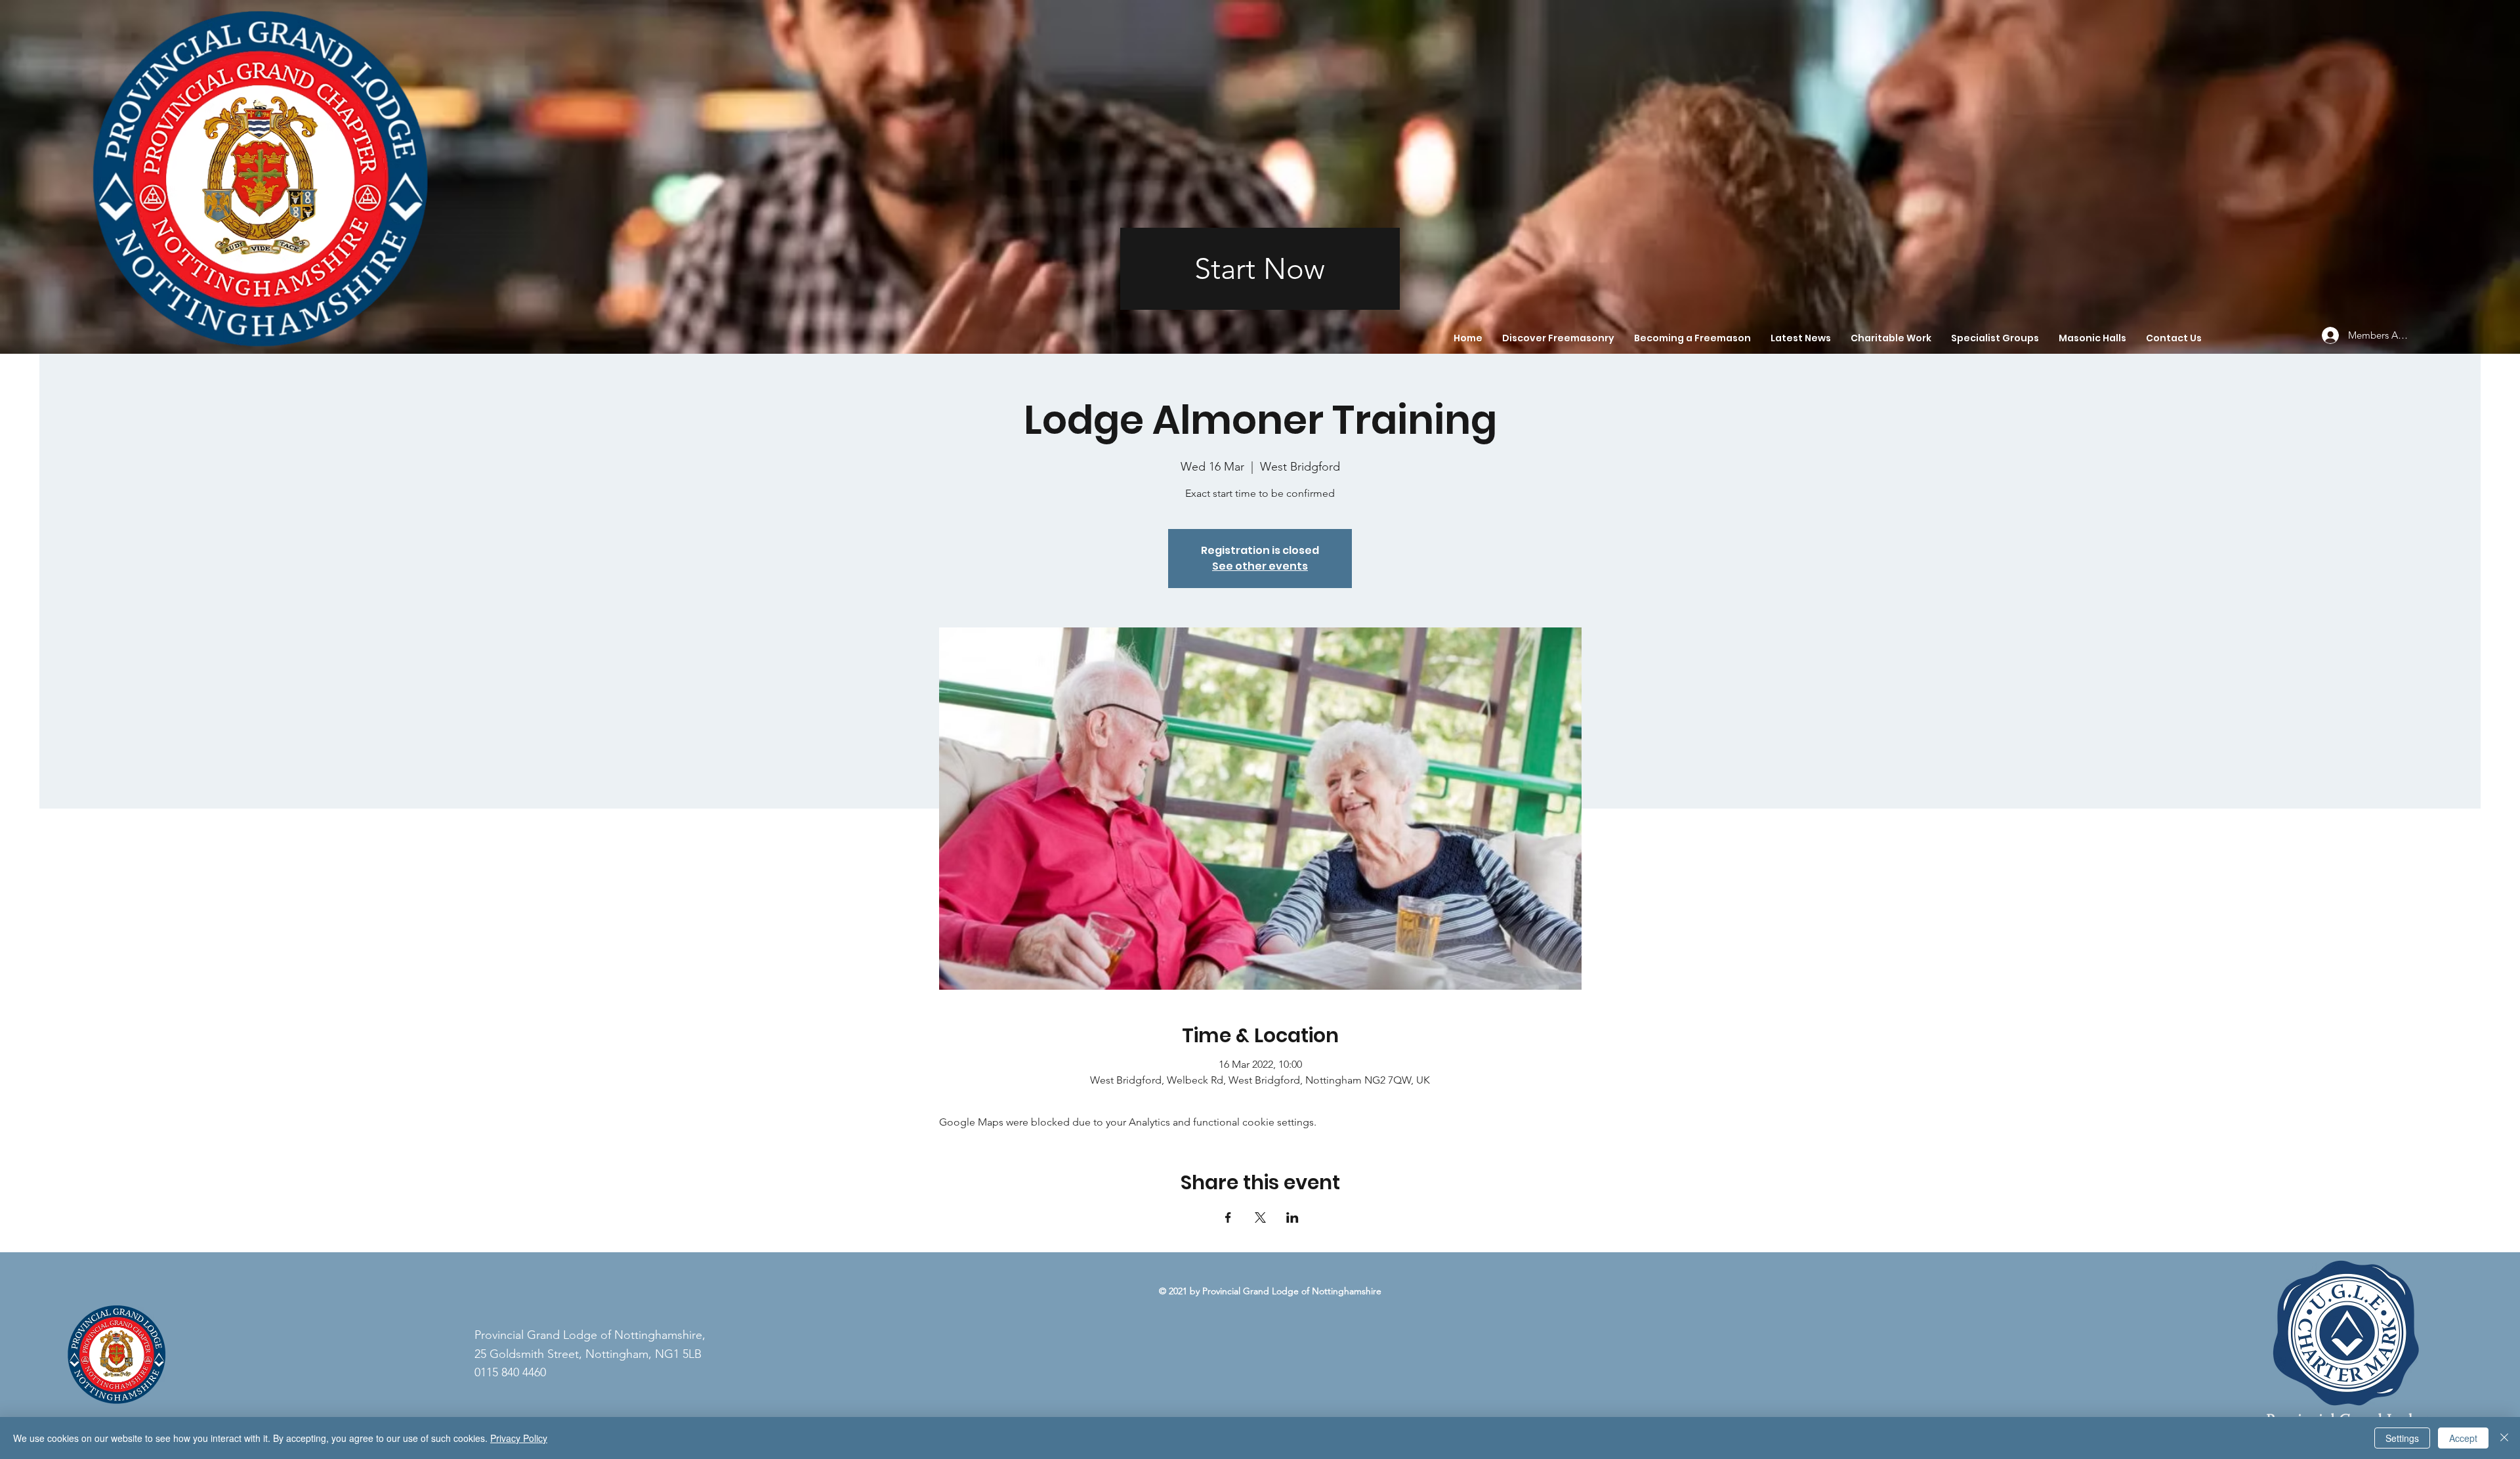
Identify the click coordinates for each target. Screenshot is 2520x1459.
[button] (1558, 338)
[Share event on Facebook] (1228, 1217)
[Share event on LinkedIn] (1292, 1217)
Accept (2463, 1438)
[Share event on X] (1260, 1217)
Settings (2402, 1438)
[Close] (2504, 1438)
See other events (1260, 566)
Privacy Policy (519, 1438)
